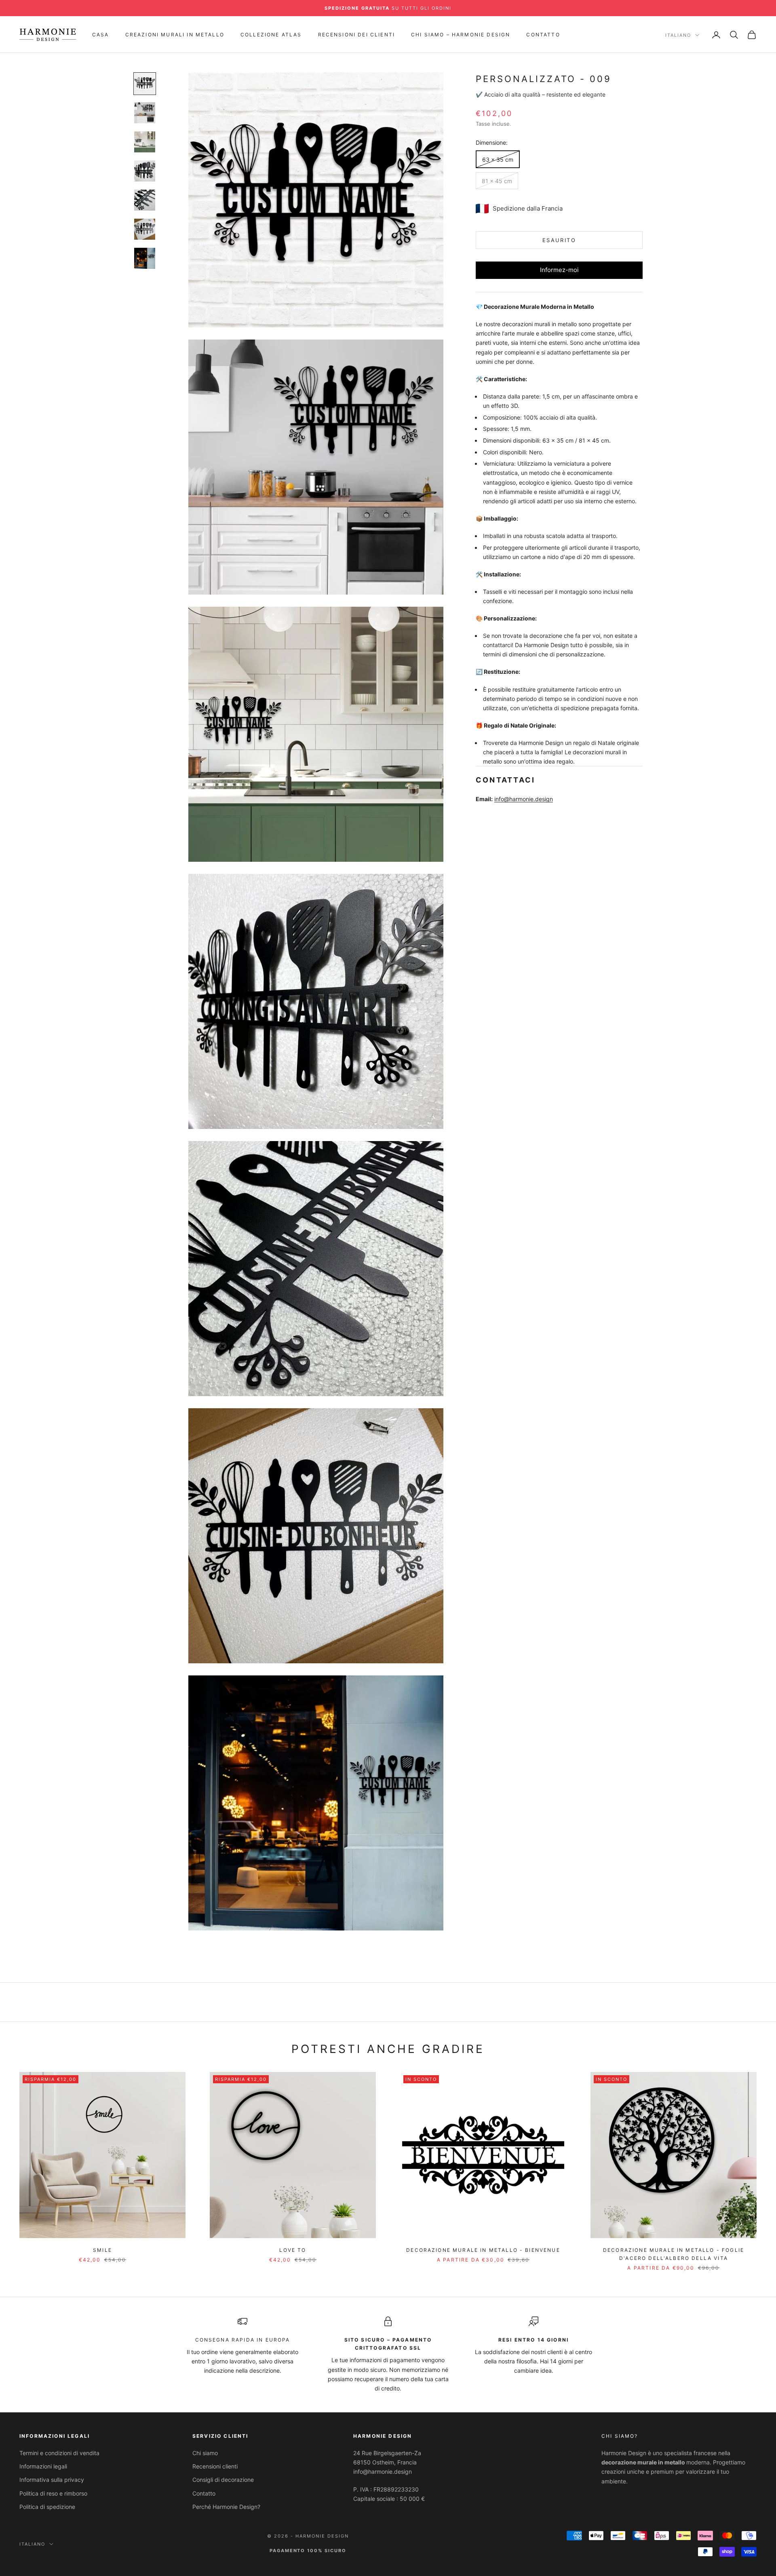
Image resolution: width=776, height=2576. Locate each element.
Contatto (543, 35)
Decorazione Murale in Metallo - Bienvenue (483, 2250)
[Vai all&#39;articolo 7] (145, 258)
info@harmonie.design (524, 799)
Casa (101, 35)
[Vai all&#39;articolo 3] (145, 142)
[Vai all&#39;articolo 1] (145, 84)
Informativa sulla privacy (52, 2480)
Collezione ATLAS (271, 35)
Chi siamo (205, 2453)
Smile (102, 2250)
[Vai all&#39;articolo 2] (145, 113)
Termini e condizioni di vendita (59, 2453)
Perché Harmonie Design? (226, 2507)
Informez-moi (559, 270)
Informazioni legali (43, 2466)
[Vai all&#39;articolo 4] (145, 171)
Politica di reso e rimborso (53, 2493)
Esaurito (559, 240)
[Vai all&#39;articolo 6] (145, 229)
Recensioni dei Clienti (357, 35)
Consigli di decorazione (223, 2480)
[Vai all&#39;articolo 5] (145, 200)
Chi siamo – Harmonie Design (461, 35)
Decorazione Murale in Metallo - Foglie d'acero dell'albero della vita (674, 2254)
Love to (293, 2250)
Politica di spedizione (47, 2507)
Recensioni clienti (215, 2466)
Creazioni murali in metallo (175, 35)
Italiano (678, 35)
